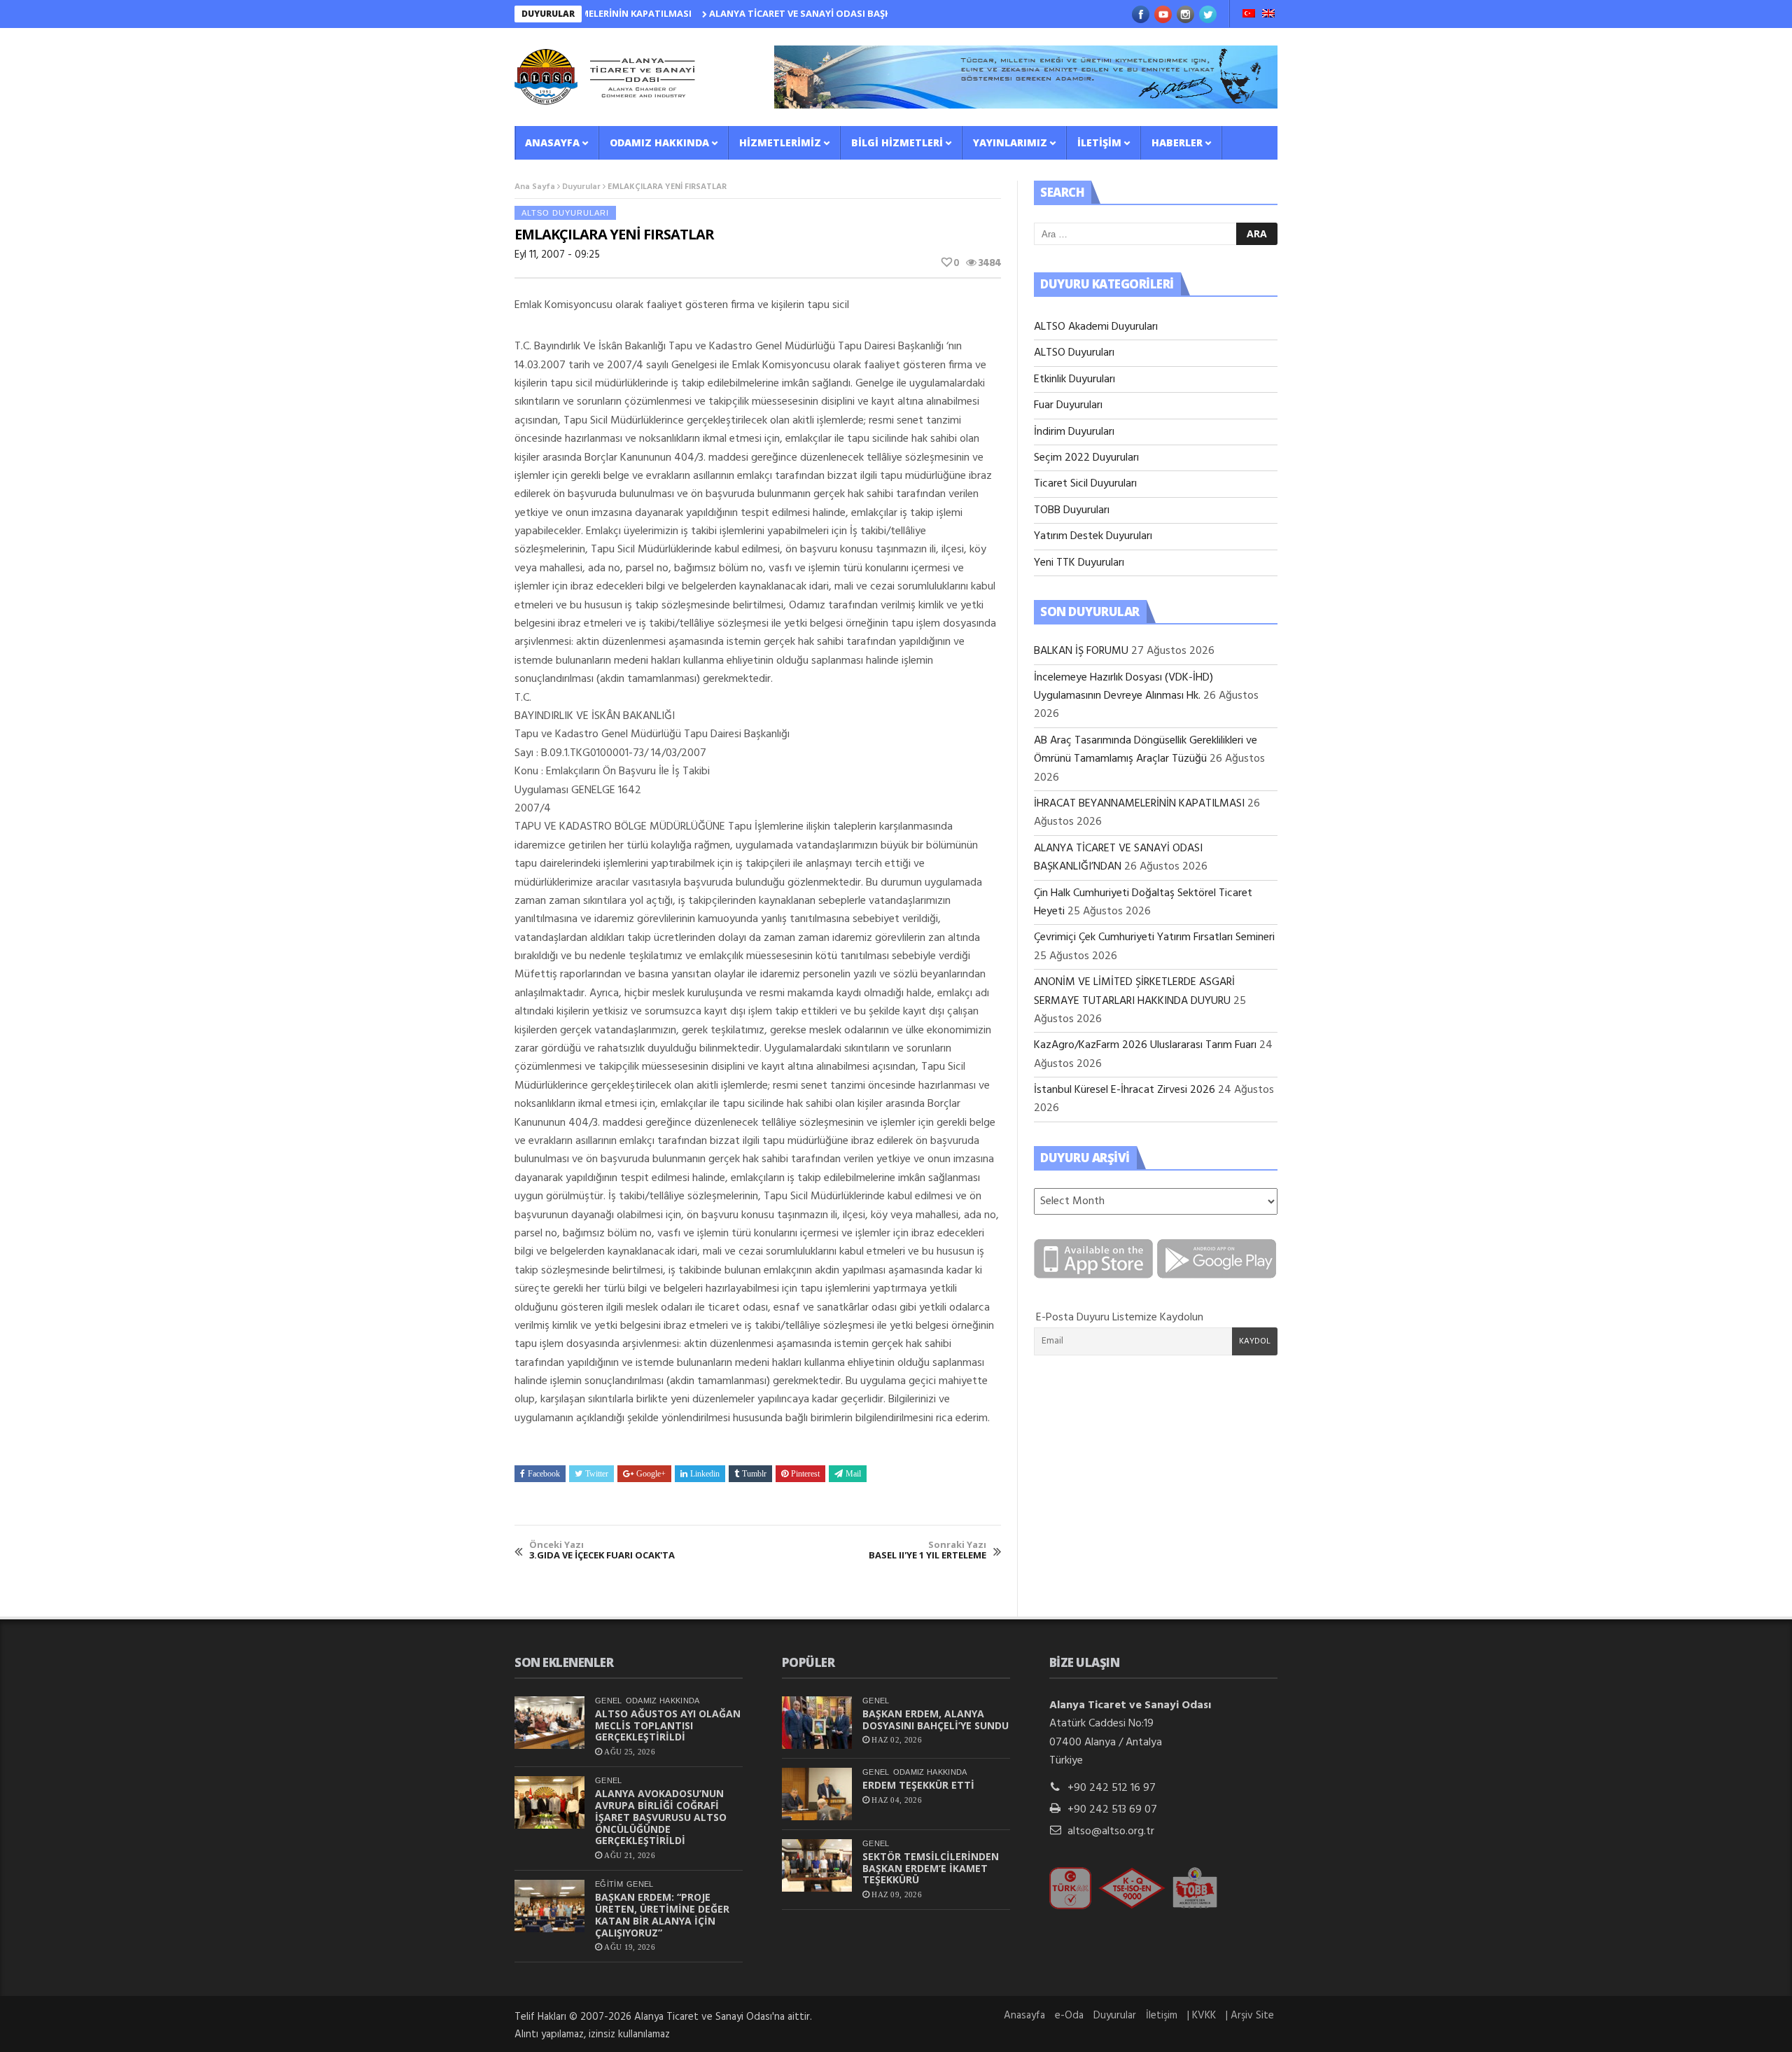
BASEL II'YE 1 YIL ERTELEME (927, 1550)
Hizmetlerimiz (780, 142)
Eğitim (609, 1884)
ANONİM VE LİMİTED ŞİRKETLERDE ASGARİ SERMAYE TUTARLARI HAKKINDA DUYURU (1134, 991)
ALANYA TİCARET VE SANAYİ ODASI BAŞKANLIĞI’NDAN (776, 13)
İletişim (1099, 142)
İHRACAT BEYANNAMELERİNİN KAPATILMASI (1139, 804)
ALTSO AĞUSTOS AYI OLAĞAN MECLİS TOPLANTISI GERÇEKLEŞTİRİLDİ (668, 1725)
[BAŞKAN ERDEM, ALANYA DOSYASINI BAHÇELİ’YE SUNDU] (817, 1723)
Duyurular (581, 187)
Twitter (597, 1474)
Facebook (544, 1474)
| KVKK (1202, 2016)
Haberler (1177, 142)
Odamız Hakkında (659, 142)
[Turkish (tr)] (1249, 15)
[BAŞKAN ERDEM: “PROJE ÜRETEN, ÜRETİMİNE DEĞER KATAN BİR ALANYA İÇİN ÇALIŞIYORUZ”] (549, 1906)
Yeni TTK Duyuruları (1079, 563)
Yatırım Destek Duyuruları (1093, 536)
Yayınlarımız (1010, 142)
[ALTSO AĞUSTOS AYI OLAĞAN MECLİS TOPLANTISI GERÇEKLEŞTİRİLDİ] (549, 1723)
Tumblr (754, 1474)
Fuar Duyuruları (1068, 405)
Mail (853, 1474)
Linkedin (705, 1474)
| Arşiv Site (1250, 2016)
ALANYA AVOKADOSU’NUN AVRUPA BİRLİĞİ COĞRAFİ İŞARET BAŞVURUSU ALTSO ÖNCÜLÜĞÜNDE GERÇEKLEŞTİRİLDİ (661, 1817)
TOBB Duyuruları (1072, 510)
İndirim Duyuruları (1074, 432)
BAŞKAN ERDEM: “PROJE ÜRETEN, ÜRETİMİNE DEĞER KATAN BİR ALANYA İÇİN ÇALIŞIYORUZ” (662, 1914)
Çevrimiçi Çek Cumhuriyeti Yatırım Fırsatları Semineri (1154, 937)
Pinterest (805, 1474)
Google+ (651, 1474)
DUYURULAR (548, 14)
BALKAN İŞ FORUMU (1081, 651)
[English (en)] (1268, 15)
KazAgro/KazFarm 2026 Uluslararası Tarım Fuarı (1145, 1045)
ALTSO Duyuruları (565, 213)
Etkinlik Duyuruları (1074, 379)
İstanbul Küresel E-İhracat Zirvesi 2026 (1125, 1090)
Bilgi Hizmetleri (897, 142)
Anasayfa (552, 142)
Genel (609, 1701)
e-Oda (1069, 2016)
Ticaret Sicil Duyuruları (1085, 484)
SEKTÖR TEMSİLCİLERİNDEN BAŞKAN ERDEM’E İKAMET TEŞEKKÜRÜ (931, 1868)
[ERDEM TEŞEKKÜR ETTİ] (817, 1794)
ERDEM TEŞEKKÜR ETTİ (918, 1785)
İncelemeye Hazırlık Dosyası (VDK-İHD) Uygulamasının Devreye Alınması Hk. (1123, 687)
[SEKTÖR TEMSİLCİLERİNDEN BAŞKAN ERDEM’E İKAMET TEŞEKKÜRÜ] (817, 1865)
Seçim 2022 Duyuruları (1086, 458)
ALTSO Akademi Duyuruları (1096, 327)
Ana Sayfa (535, 187)
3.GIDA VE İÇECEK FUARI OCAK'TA (602, 1550)
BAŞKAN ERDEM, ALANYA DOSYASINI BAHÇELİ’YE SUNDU (936, 1719)
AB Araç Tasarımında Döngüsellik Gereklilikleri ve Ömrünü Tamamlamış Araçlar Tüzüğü (1146, 750)
